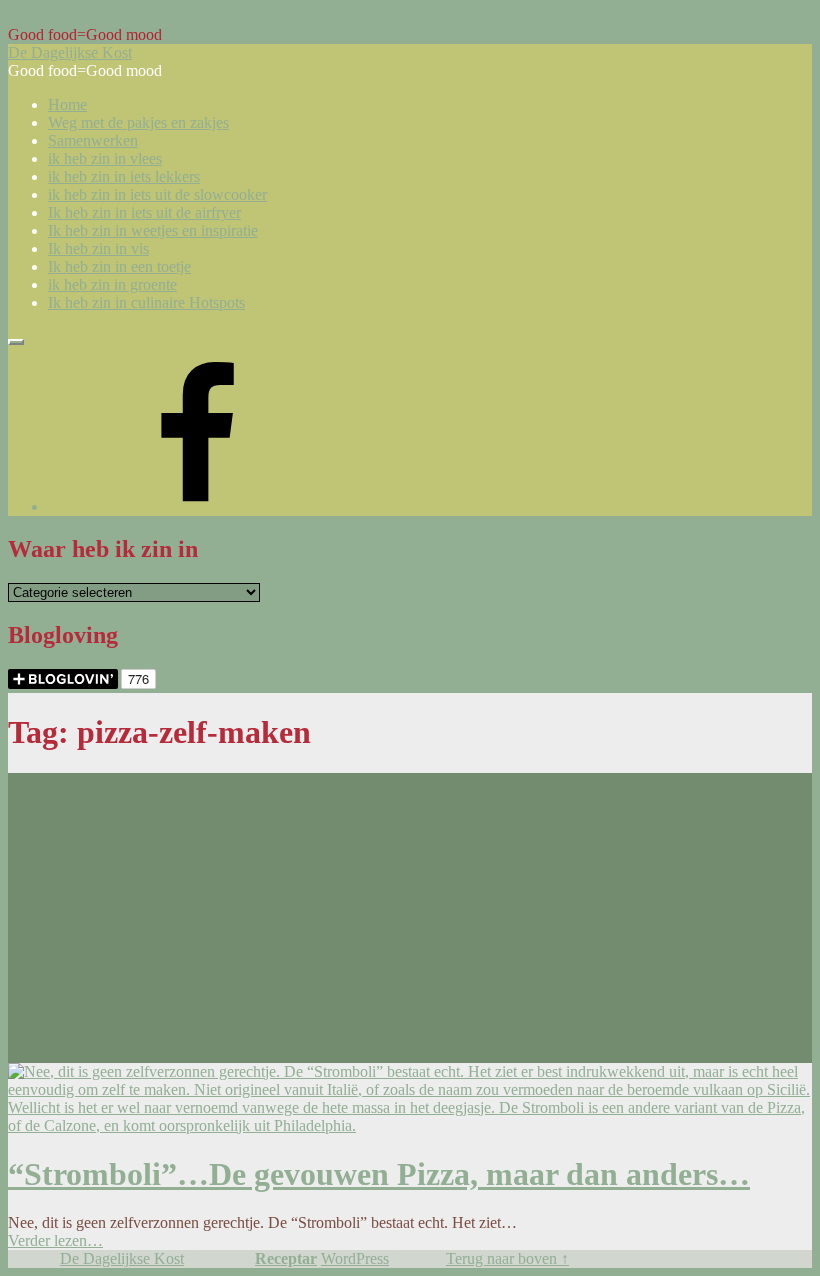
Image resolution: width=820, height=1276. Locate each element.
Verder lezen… (55, 1240)
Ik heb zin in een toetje (119, 266)
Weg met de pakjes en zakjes (138, 122)
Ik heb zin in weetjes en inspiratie (153, 230)
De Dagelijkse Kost (122, 1258)
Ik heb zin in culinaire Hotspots (146, 302)
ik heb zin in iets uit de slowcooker (157, 194)
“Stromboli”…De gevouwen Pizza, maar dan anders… (379, 1174)
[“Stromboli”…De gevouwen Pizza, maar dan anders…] (410, 1125)
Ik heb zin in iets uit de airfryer (144, 212)
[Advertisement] (410, 913)
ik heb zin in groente (112, 284)
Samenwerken (93, 140)
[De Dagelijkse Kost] (198, 506)
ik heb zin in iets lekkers (124, 176)
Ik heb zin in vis (98, 248)
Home (67, 104)
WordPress (355, 1258)
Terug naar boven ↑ (507, 1258)
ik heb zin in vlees (105, 158)
